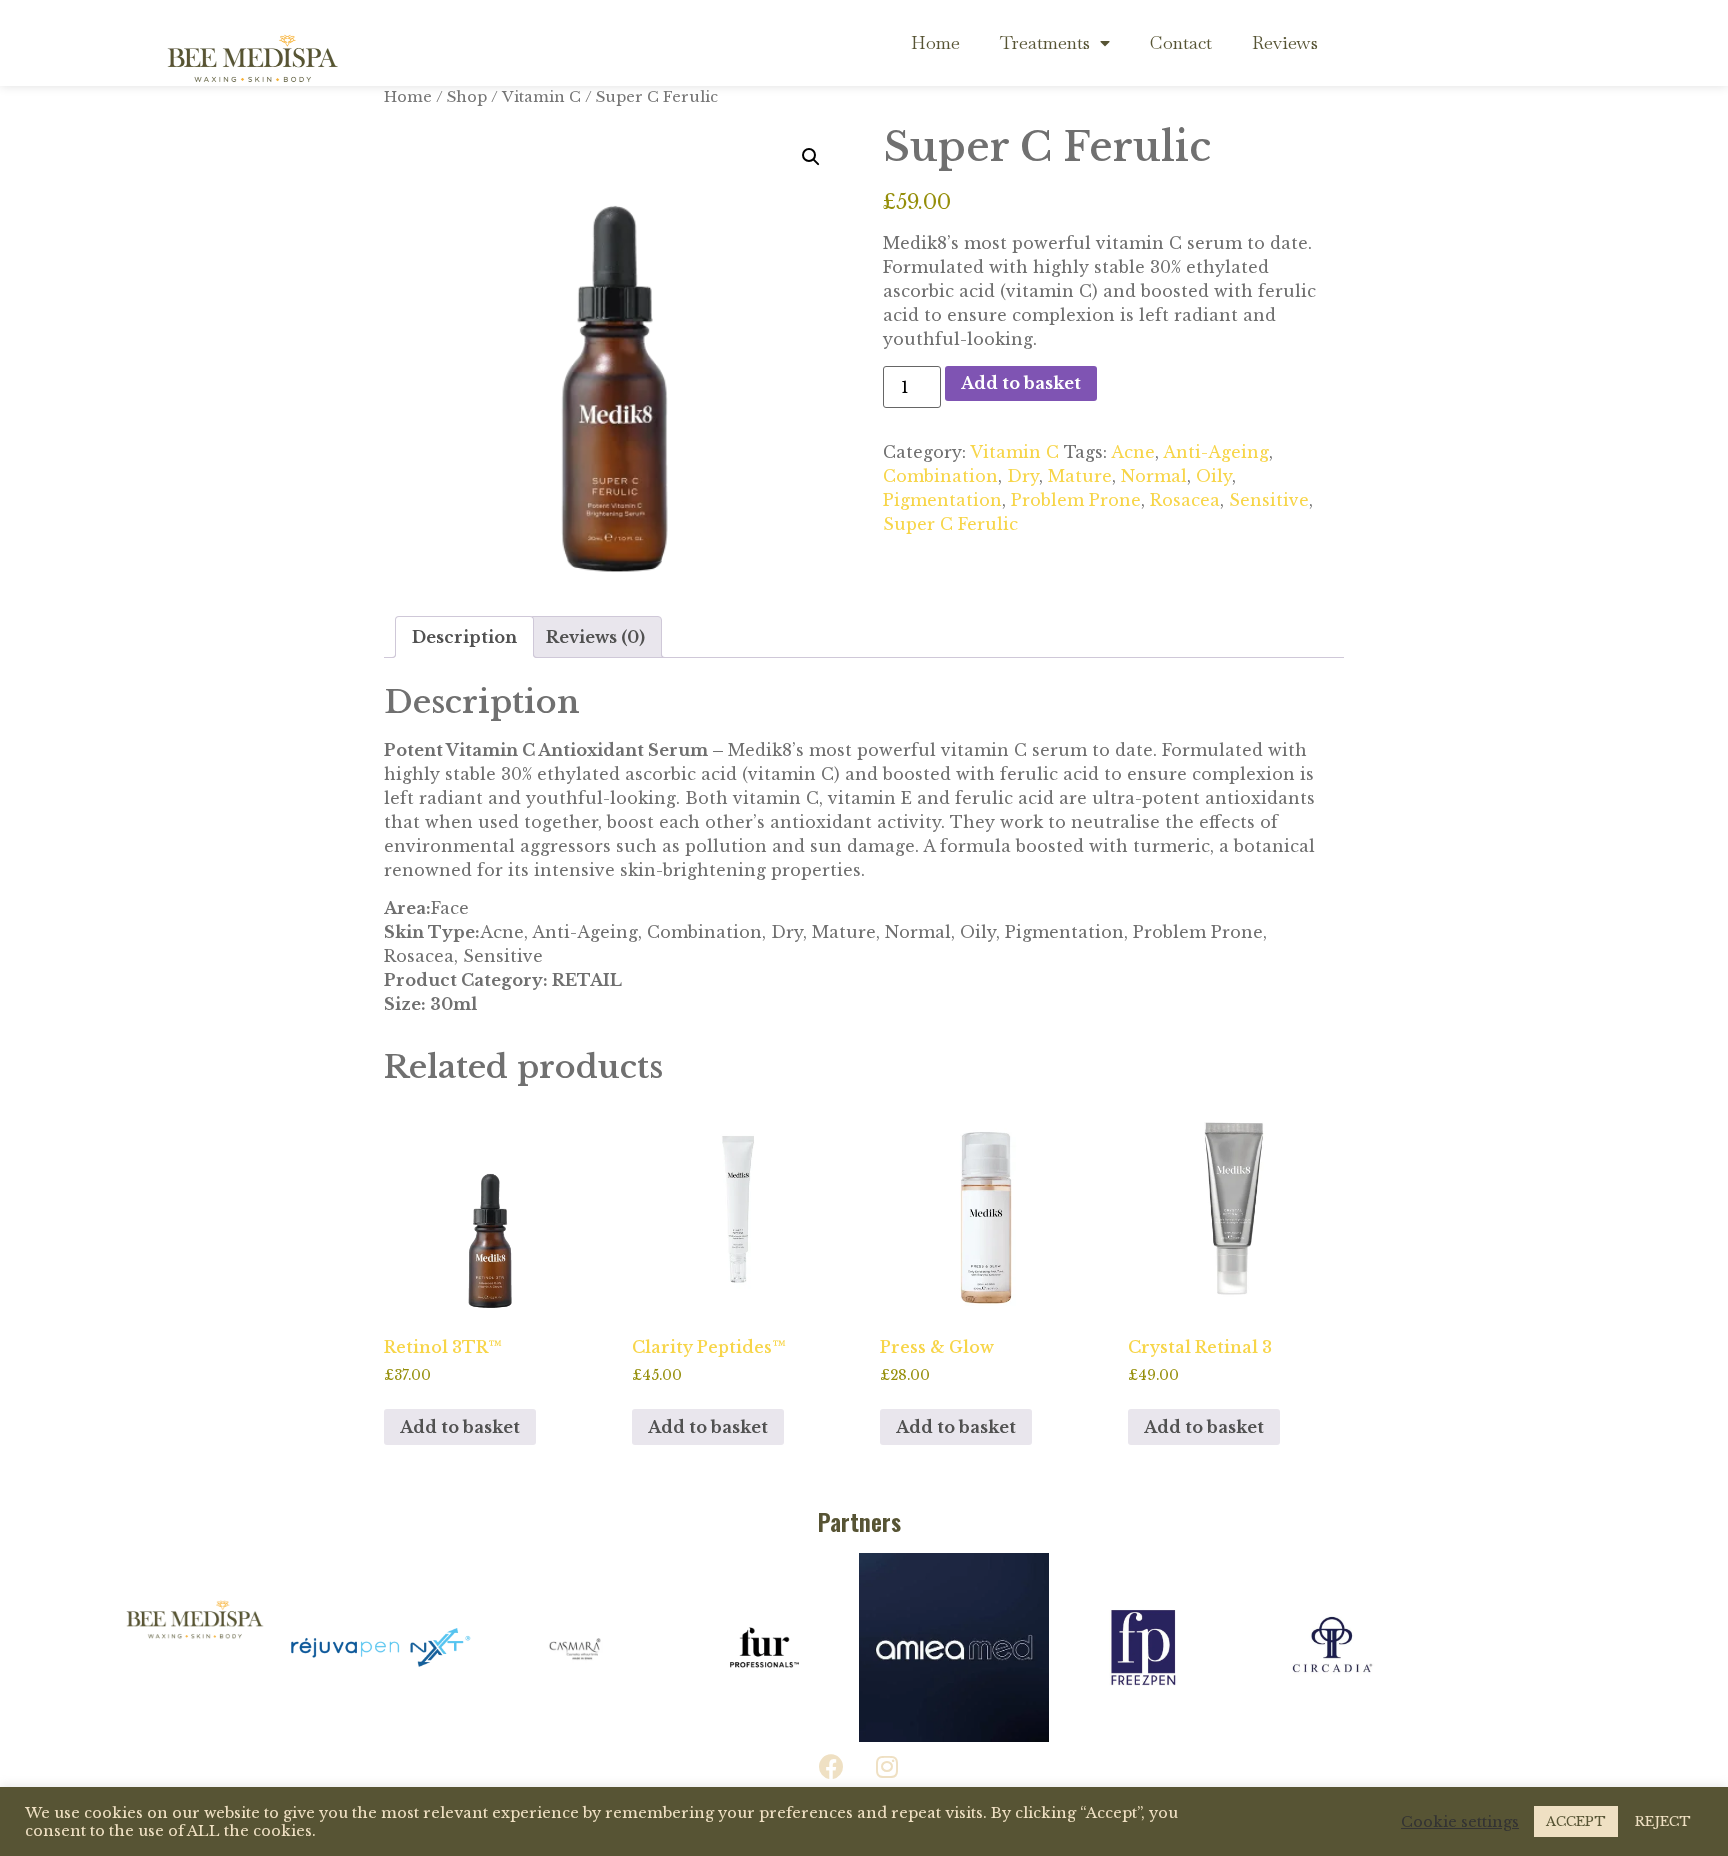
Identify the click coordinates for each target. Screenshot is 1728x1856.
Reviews (1285, 42)
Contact (1181, 42)
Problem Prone (1076, 500)
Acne (1133, 452)
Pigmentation (942, 500)
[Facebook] (832, 1767)
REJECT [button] (1663, 1821)
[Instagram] (887, 1767)
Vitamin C (541, 97)
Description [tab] (464, 637)
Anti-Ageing (1216, 452)
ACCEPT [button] (1576, 1821)
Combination (940, 476)
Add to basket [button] (460, 1427)
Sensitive (1269, 500)
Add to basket (1021, 383)
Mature (1080, 476)
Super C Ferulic (950, 524)
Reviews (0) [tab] (595, 637)
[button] (811, 157)
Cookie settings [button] (1460, 1822)
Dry (1023, 476)
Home (935, 42)
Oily (1214, 476)
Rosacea (1185, 500)
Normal (1154, 476)
